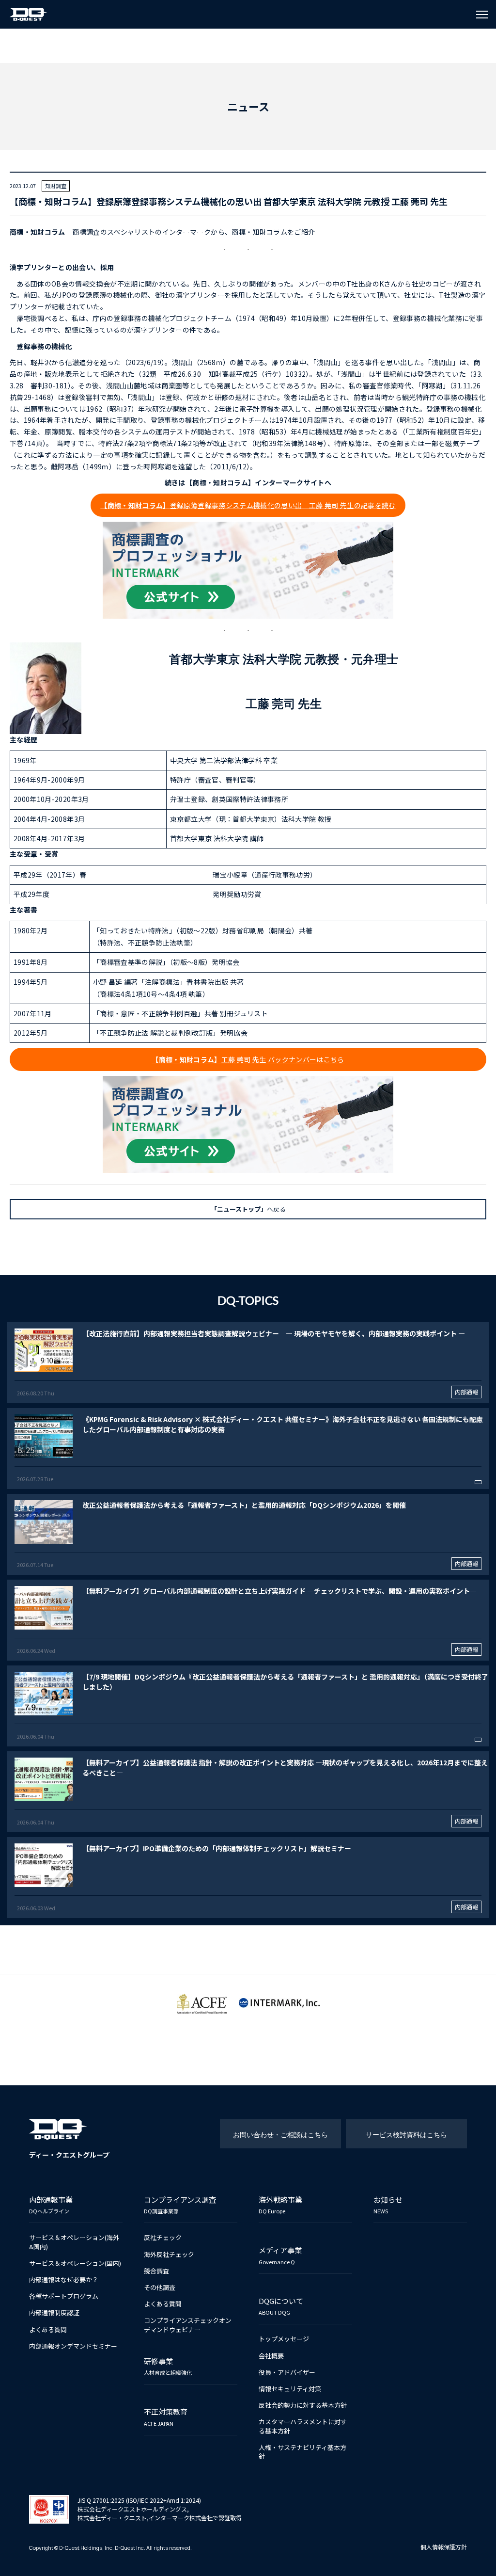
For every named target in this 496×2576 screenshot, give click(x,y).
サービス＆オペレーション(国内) (75, 2263)
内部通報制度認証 (54, 2312)
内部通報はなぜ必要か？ (64, 2280)
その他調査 (160, 2287)
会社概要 (271, 2356)
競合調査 (156, 2271)
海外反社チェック (169, 2254)
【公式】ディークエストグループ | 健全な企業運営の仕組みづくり (29, 14)
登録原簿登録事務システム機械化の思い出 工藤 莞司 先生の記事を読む (248, 505)
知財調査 (56, 186)
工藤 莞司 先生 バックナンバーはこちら (248, 1059)
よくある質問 (48, 2329)
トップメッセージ (284, 2339)
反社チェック (163, 2237)
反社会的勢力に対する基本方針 (303, 2405)
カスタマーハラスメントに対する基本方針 (303, 2426)
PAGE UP (478, 2563)
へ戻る (248, 1209)
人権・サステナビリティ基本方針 (302, 2452)
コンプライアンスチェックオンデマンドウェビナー (188, 2325)
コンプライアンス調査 (180, 2204)
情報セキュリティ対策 (290, 2389)
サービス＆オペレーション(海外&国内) (74, 2242)
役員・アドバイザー (287, 2372)
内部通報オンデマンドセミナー (73, 2346)
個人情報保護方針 (444, 2547)
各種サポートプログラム (64, 2296)
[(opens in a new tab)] (248, 1363)
